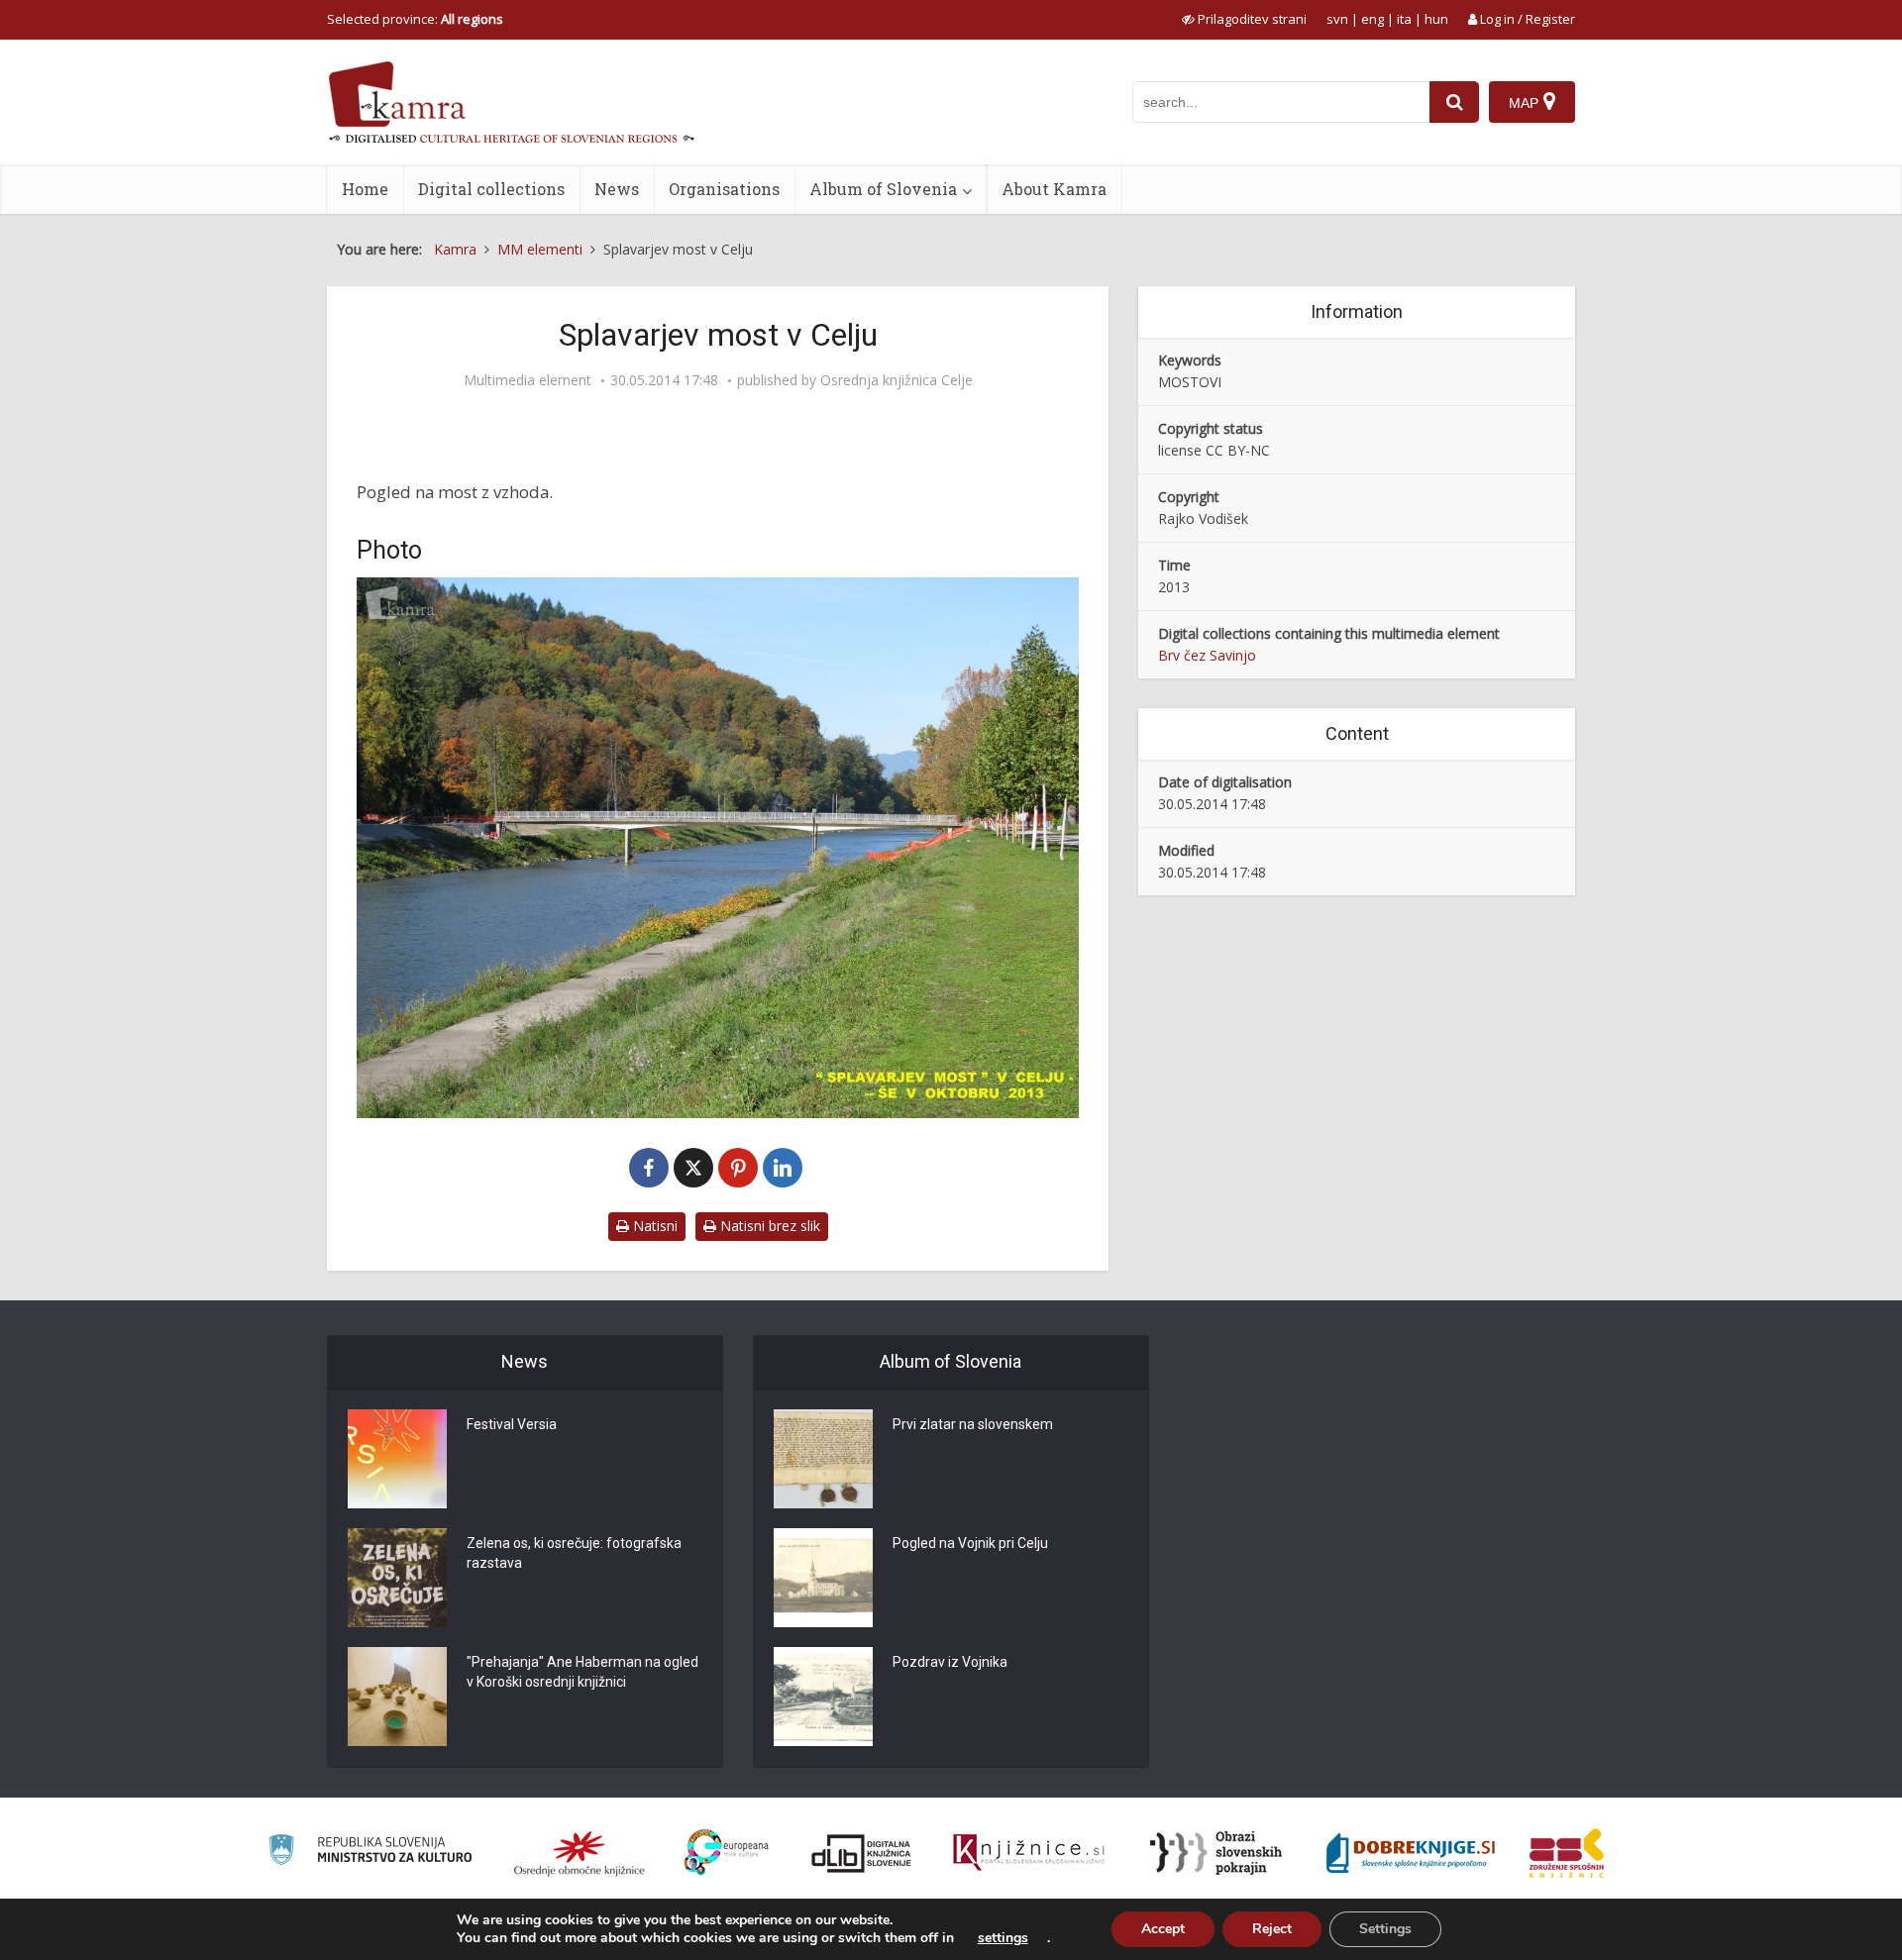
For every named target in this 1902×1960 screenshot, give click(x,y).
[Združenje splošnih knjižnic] (1567, 1853)
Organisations (724, 189)
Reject (1272, 1929)
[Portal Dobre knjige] (1411, 1853)
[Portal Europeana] (727, 1853)
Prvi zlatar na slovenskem (973, 1424)
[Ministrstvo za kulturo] (370, 1853)
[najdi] (1454, 102)
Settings (1385, 1929)
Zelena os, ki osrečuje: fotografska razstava (574, 1553)
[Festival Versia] (397, 1459)
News (617, 189)
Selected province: (415, 19)
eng (1373, 19)
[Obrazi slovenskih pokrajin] (1216, 1853)
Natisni (653, 1226)
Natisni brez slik (768, 1226)
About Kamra (1054, 189)
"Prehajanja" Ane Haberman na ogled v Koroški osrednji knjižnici (582, 1672)
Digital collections (491, 189)
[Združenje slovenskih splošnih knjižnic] (1029, 1853)
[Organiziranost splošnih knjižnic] (580, 1853)
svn (1337, 19)
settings (1003, 1938)
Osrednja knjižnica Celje (897, 380)
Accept (1163, 1929)
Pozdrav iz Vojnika (950, 1662)
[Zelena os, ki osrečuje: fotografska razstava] (397, 1578)
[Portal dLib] (862, 1853)
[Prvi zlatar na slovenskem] (823, 1459)
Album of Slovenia (883, 189)
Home (365, 189)
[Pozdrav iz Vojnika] (823, 1697)
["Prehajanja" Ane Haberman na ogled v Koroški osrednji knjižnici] (397, 1697)
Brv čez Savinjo (1207, 655)
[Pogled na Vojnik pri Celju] (823, 1578)
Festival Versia (512, 1424)
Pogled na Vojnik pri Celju (970, 1543)
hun (1436, 19)
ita (1404, 19)
